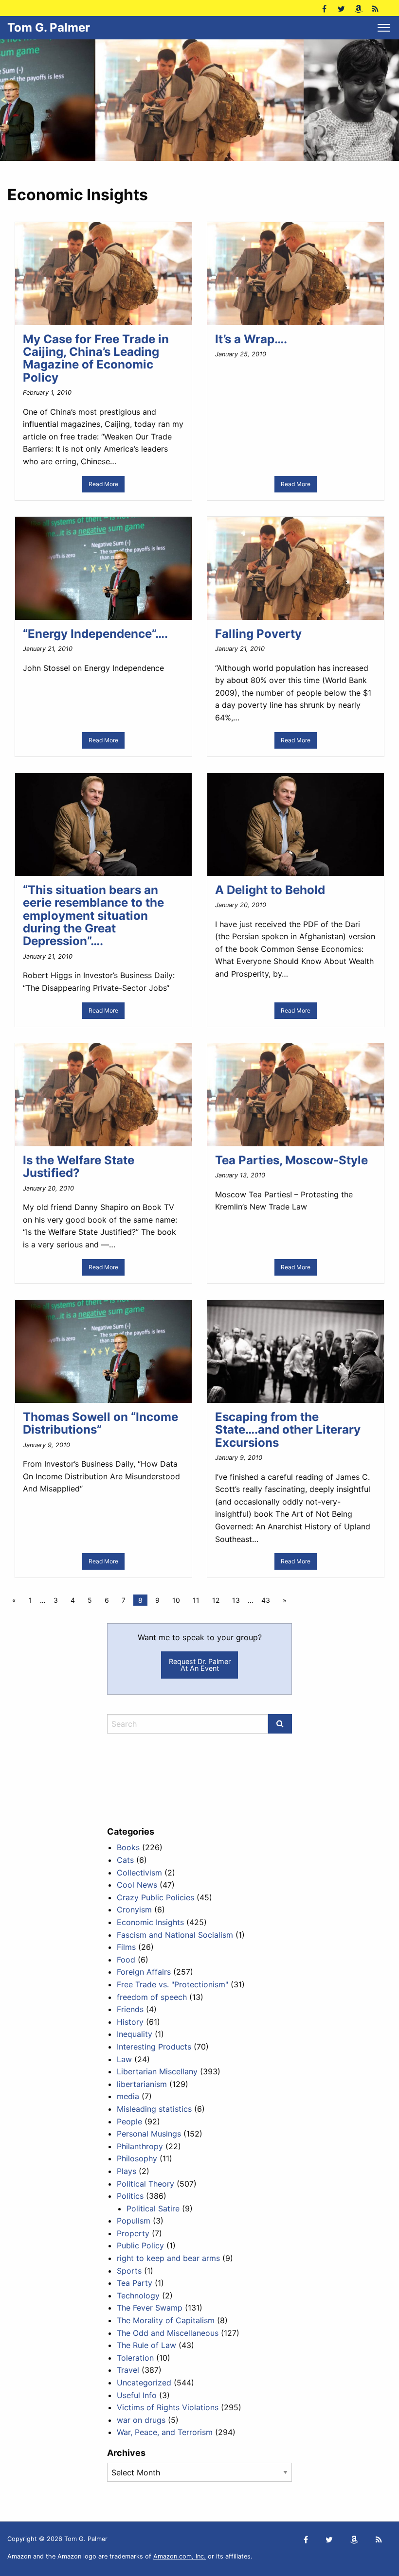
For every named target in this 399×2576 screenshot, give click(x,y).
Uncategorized (144, 2383)
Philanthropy (140, 2146)
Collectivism (139, 1873)
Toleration (135, 2358)
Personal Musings (149, 2134)
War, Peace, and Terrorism (165, 2432)
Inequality (135, 2034)
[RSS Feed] (375, 8)
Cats (125, 1860)
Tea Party (135, 2283)
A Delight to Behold (270, 890)
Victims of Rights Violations (168, 2407)
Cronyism (134, 1910)
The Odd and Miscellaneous (168, 2333)
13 (236, 1600)
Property (133, 2233)
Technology (138, 2296)
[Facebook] (324, 8)
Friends (130, 2009)
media (128, 2096)
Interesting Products (154, 2047)
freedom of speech (152, 1997)
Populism (134, 2221)
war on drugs (141, 2420)
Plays (127, 2171)
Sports (129, 2271)
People (129, 2121)
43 (266, 1600)
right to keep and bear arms (168, 2258)
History (130, 2022)
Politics (130, 2196)
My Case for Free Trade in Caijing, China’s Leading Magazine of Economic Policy (96, 358)
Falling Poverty (258, 634)
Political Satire (153, 2208)
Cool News (137, 1885)
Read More (103, 484)
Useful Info (137, 2395)
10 (176, 1600)
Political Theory (145, 2184)
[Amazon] (358, 8)
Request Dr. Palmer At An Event (200, 1665)
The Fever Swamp (150, 2308)
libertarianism (142, 2084)
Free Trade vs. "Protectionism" (172, 1984)
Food (126, 1960)
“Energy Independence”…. (95, 634)
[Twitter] (341, 8)
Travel (128, 2370)
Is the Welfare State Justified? (79, 1166)
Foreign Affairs (144, 1972)
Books (128, 1847)
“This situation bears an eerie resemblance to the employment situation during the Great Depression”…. (93, 916)
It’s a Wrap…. (251, 339)
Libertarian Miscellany (157, 2071)
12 (216, 1600)
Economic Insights (150, 1922)
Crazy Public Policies (155, 1897)
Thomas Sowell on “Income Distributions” (100, 1423)
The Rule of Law (146, 2345)
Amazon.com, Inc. (180, 2556)
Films (126, 1947)
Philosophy (137, 2158)
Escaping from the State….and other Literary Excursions (288, 1430)
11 (196, 1600)
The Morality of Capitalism (166, 2320)
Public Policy (140, 2245)
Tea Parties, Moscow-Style (291, 1160)
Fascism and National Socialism (175, 1935)
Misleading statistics (154, 2109)
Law (124, 2059)
